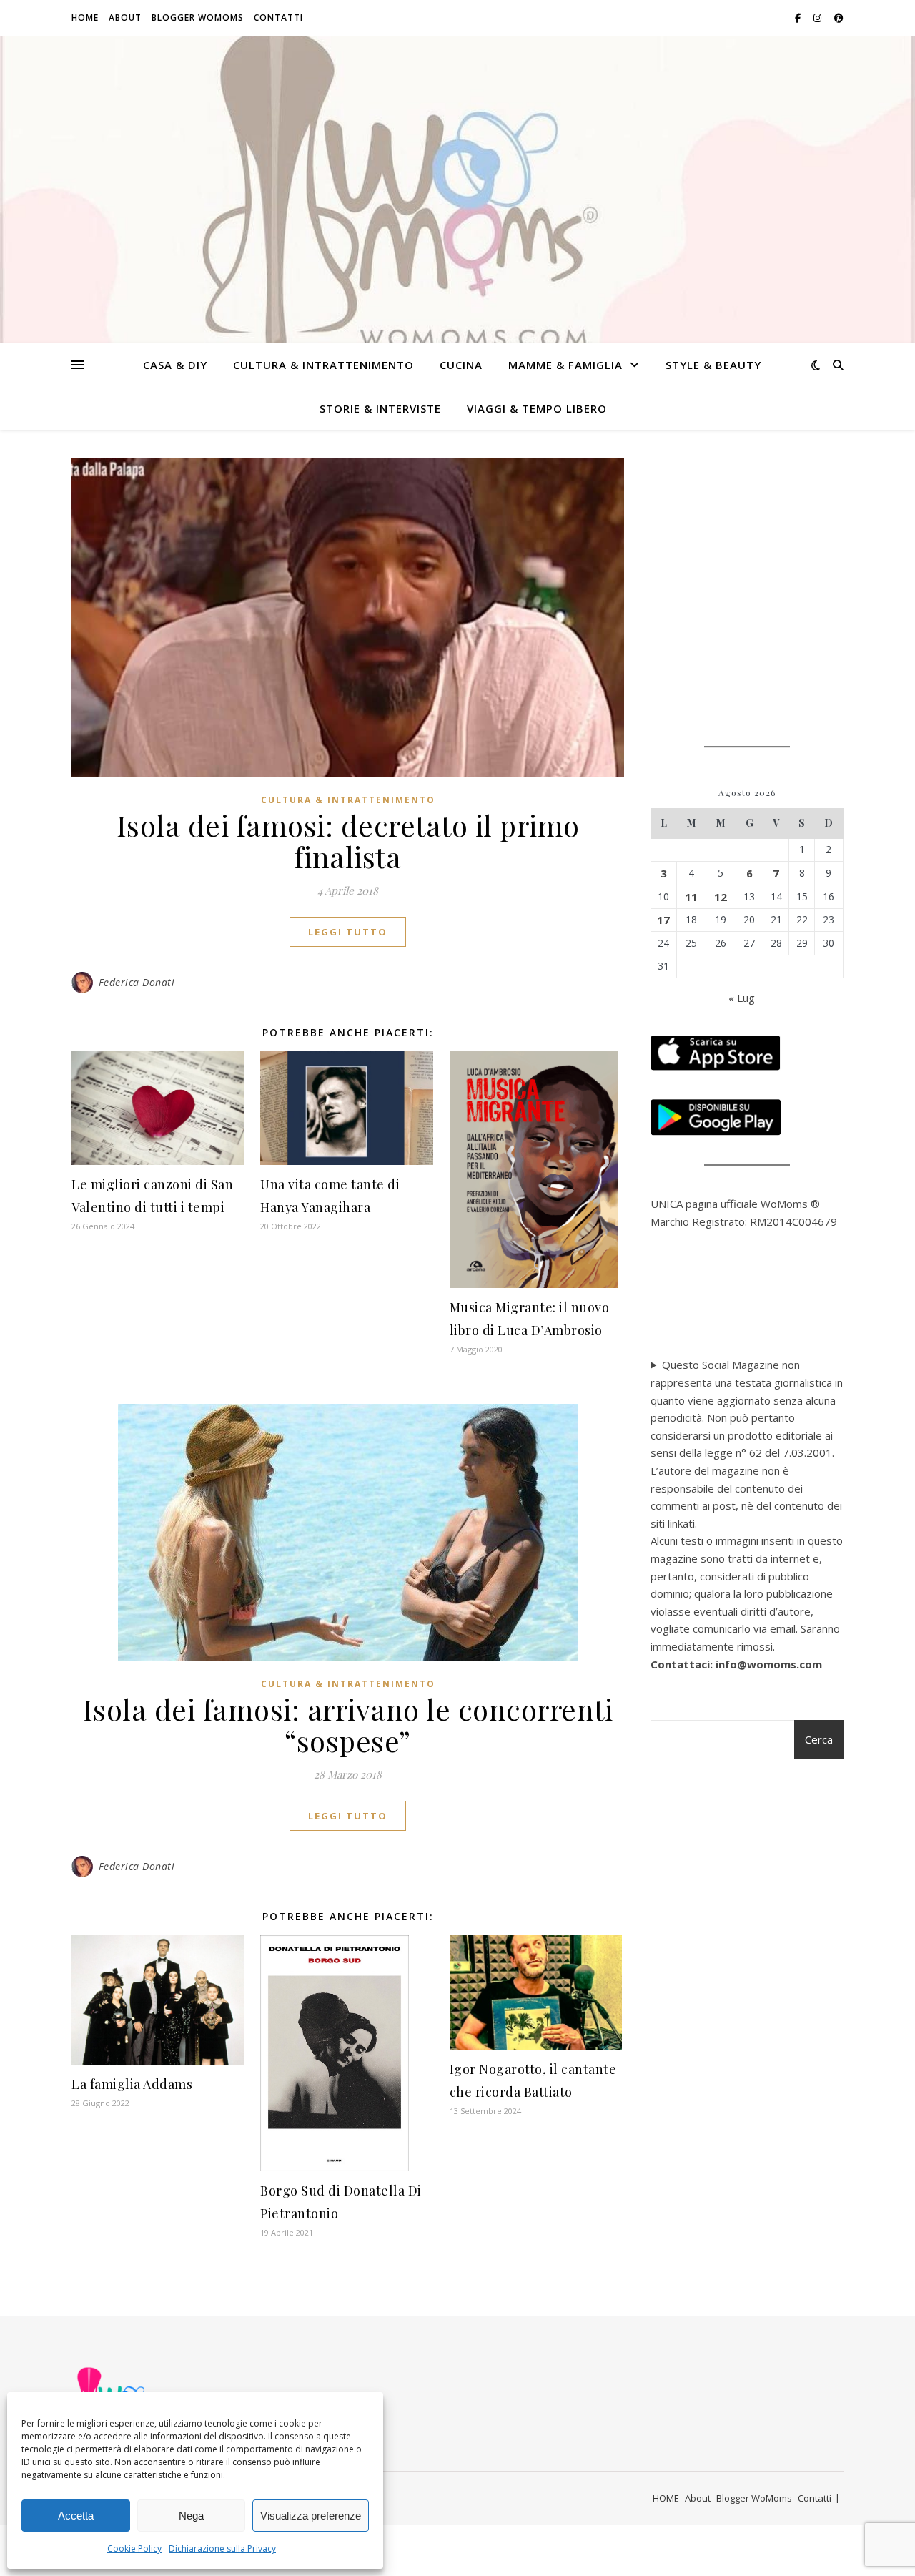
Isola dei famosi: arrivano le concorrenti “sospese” (348, 1725)
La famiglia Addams (132, 2084)
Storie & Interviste (380, 408)
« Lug (742, 998)
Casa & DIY (175, 365)
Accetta (76, 2516)
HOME (85, 18)
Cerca (819, 1739)
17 (663, 920)
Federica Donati (137, 982)
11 (691, 897)
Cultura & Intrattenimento (323, 365)
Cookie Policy (134, 2548)
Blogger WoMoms (198, 18)
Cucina (461, 365)
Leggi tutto (348, 932)
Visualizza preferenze (311, 2516)
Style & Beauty (713, 365)
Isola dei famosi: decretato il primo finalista (348, 841)
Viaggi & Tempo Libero (537, 408)
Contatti (278, 18)
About (125, 18)
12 (721, 897)
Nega (191, 2516)
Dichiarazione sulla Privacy (222, 2548)
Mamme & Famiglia (565, 365)
